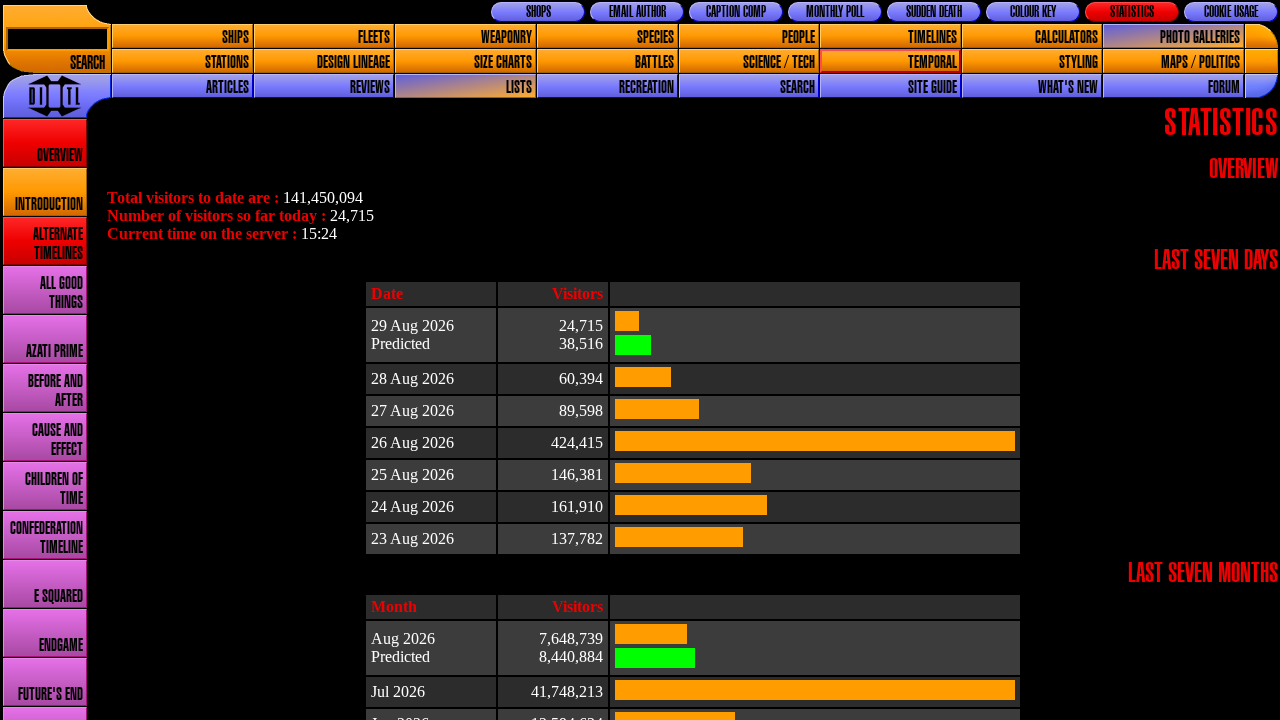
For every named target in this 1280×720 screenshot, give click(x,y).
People (798, 37)
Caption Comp (736, 12)
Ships (235, 37)
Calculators (1066, 37)
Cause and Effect (57, 440)
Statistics (1132, 12)
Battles (654, 62)
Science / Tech (779, 62)
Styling (1078, 62)
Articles (227, 87)
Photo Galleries (1200, 37)
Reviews (370, 87)
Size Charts (503, 62)
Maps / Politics (1200, 62)
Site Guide (932, 87)
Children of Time (54, 489)
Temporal (932, 62)
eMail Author (637, 12)
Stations (227, 62)
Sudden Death (934, 12)
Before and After (55, 391)
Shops (538, 12)
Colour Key (1033, 12)
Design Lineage (353, 62)
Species (655, 37)
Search (87, 63)
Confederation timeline (46, 538)
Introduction (49, 204)
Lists (519, 87)
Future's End (50, 694)
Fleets (374, 37)
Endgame (61, 645)
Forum (1224, 87)
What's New (1068, 87)
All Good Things (61, 293)
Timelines (932, 37)
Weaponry (506, 37)
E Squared (58, 596)
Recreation (646, 87)
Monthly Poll (835, 12)
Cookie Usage (1231, 12)
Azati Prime (54, 351)
